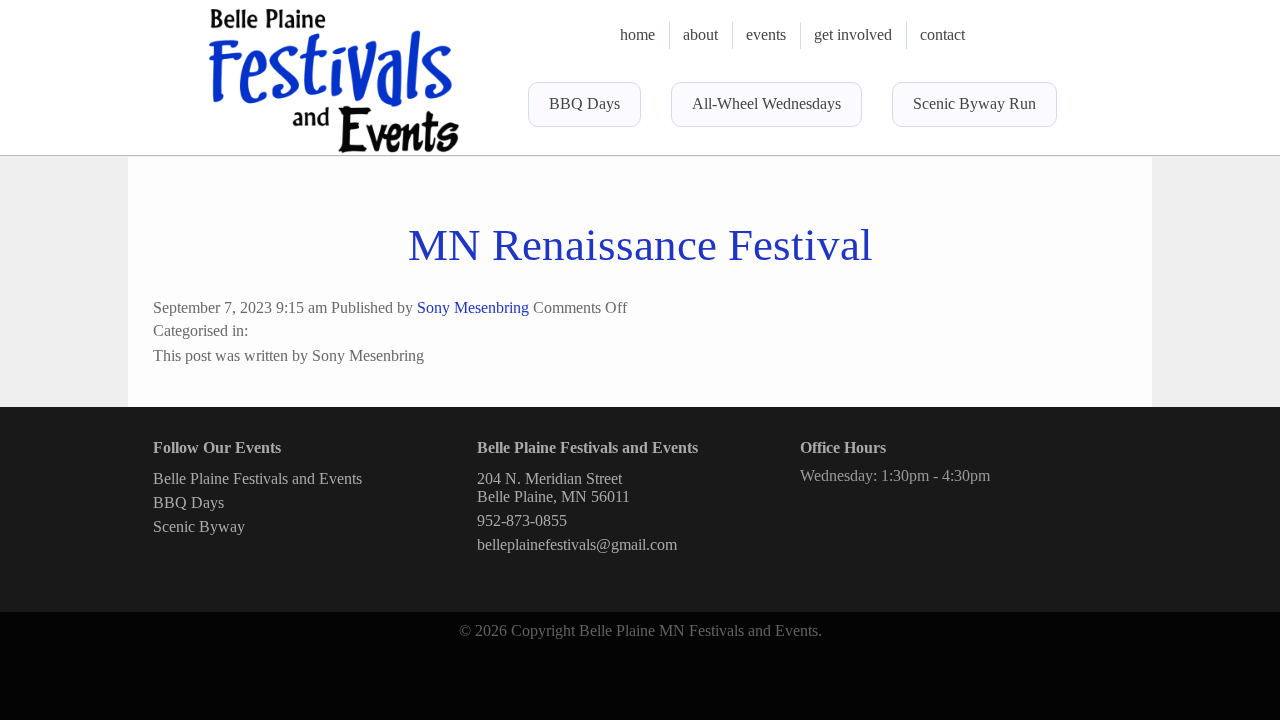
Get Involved (853, 34)
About (700, 34)
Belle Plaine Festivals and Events (257, 478)
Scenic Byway (199, 526)
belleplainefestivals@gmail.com (577, 544)
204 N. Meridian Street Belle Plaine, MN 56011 (553, 487)
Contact (942, 34)
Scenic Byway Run (974, 103)
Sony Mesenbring (473, 307)
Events (766, 34)
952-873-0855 (522, 520)
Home (637, 34)
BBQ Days (584, 103)
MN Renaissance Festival (640, 245)
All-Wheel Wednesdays (766, 103)
